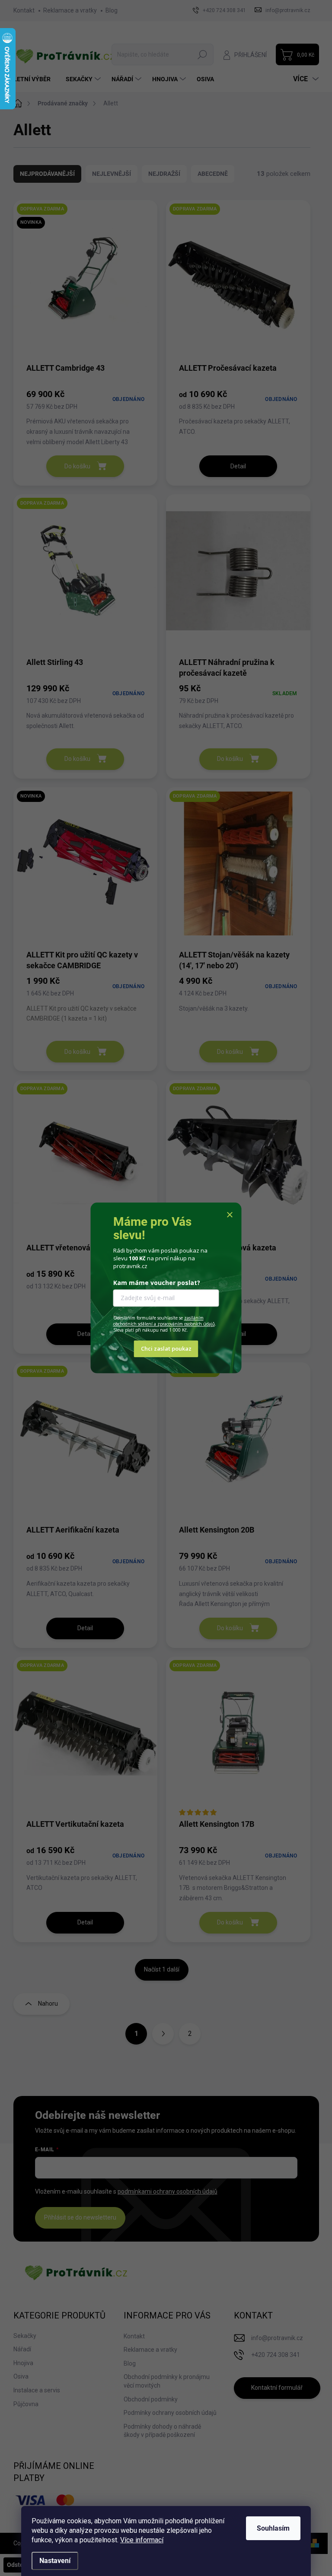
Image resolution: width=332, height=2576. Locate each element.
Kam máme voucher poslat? (157, 1283)
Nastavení (55, 2561)
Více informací (142, 2540)
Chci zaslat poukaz (166, 1349)
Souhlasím (273, 2528)
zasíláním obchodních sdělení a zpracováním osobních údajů (164, 1321)
